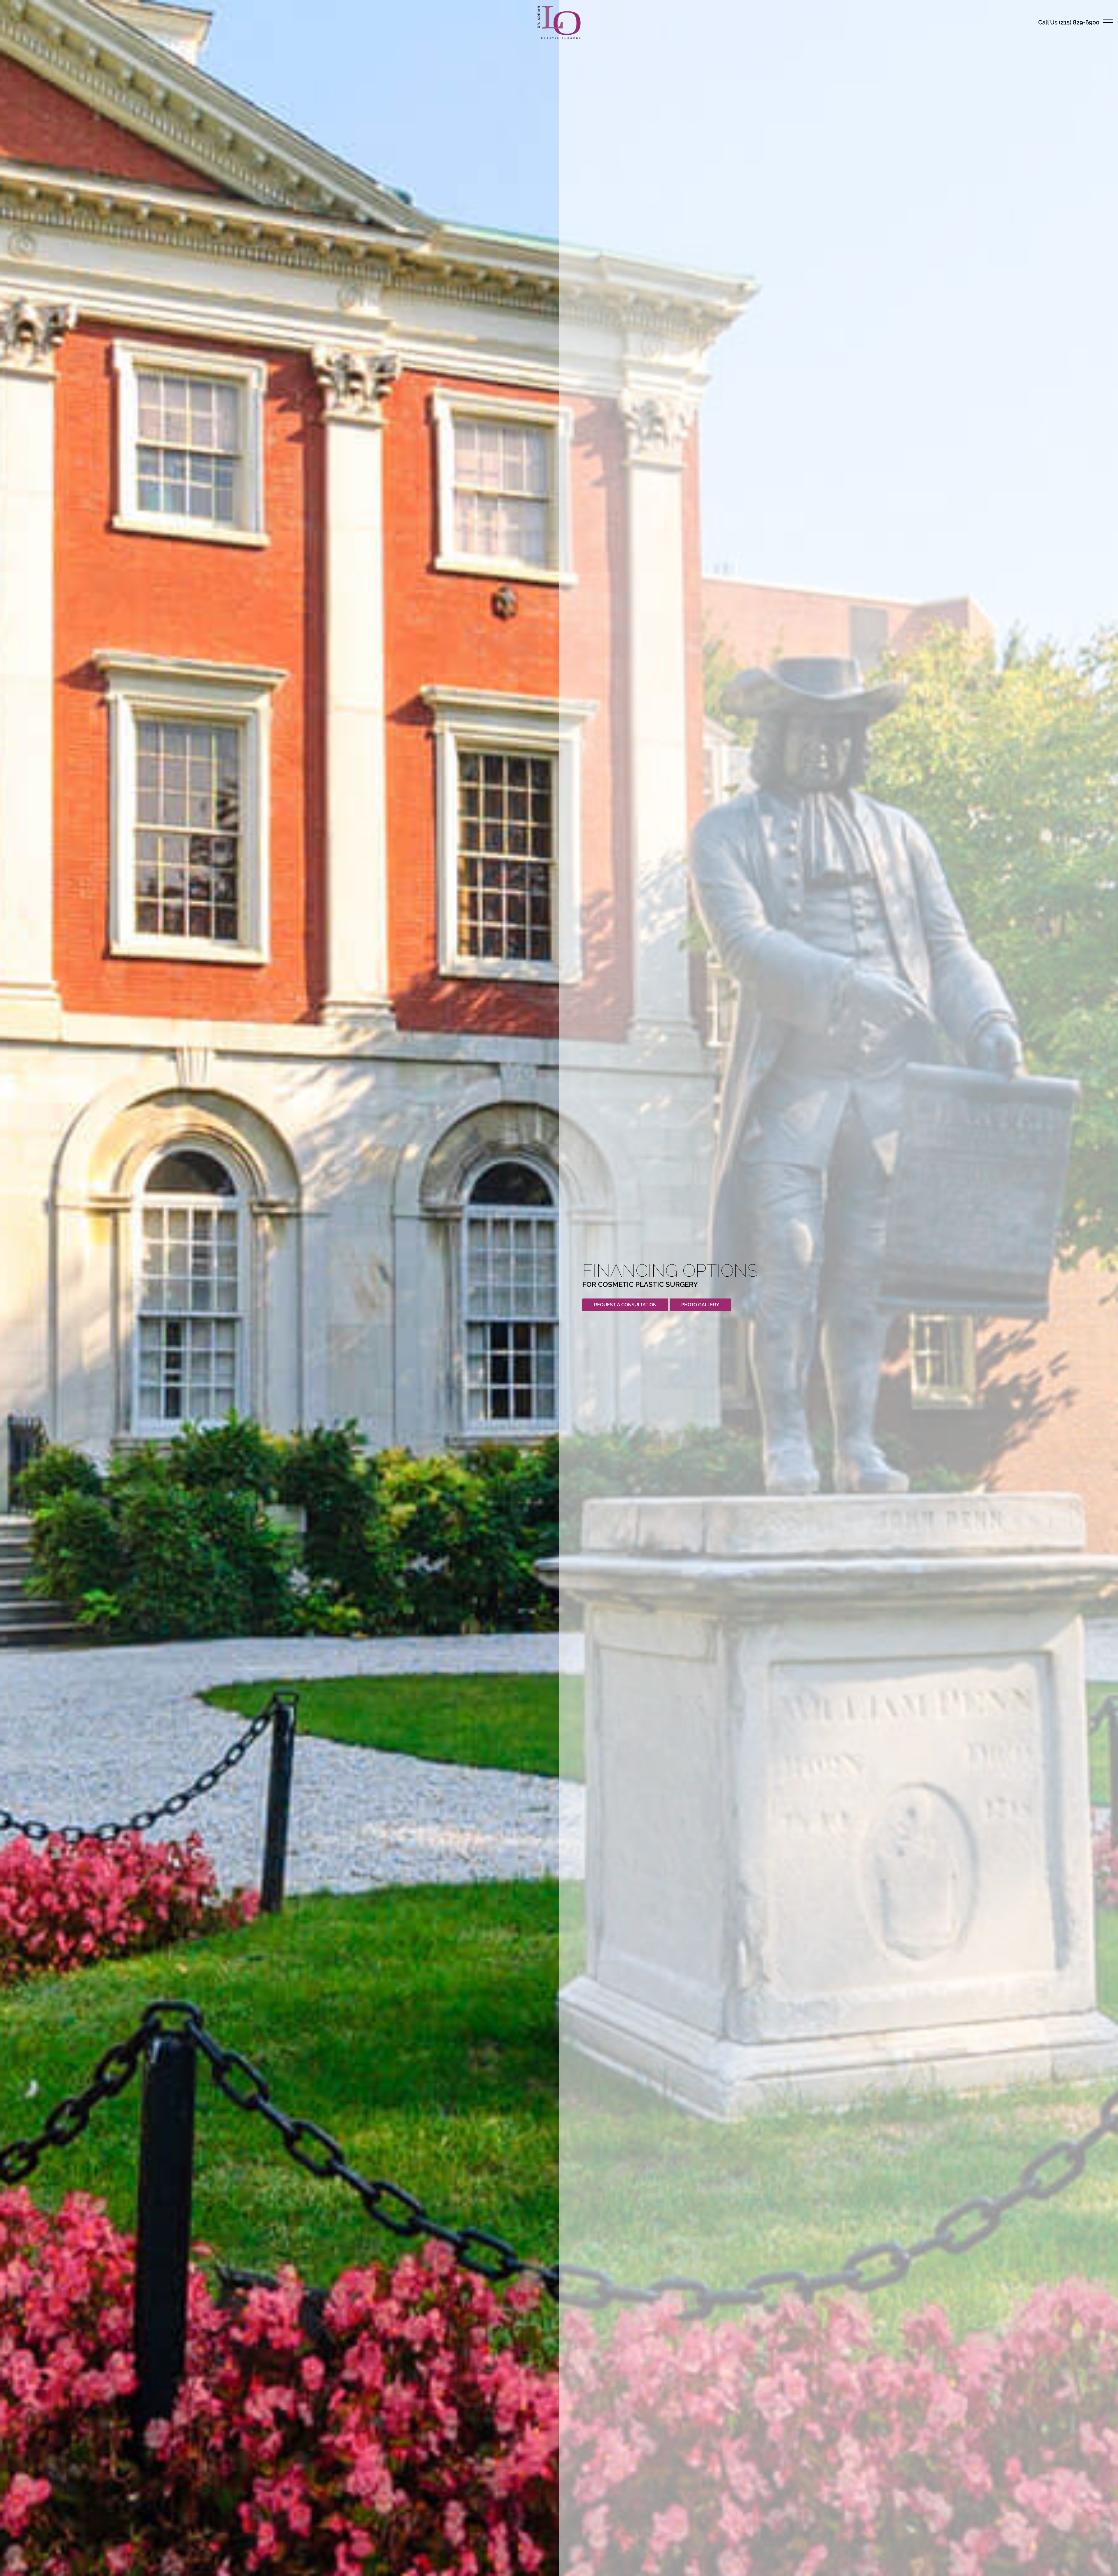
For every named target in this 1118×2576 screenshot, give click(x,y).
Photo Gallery (700, 1305)
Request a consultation (625, 1305)
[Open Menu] (1108, 22)
